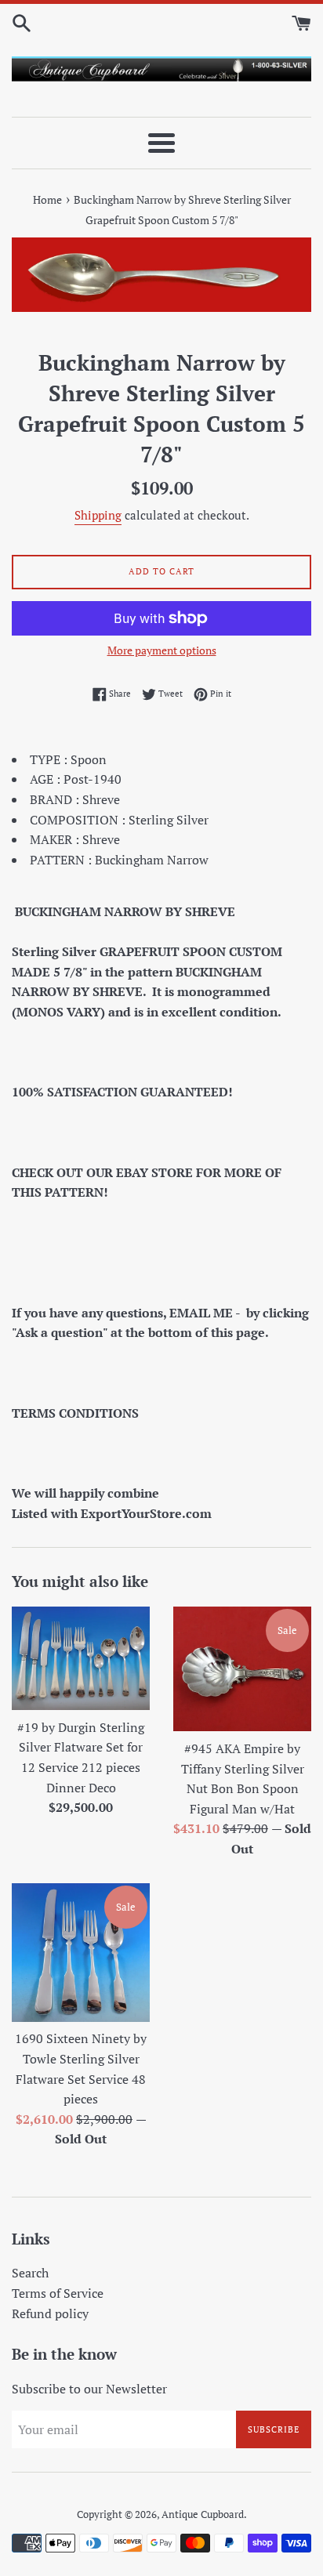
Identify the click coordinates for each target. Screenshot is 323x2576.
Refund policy (50, 2313)
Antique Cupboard (203, 2514)
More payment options (162, 650)
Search (30, 2273)
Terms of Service (58, 2293)
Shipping (98, 515)
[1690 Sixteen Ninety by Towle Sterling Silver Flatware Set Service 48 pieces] (81, 1953)
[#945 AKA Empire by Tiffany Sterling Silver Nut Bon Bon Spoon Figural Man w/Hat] (242, 1669)
